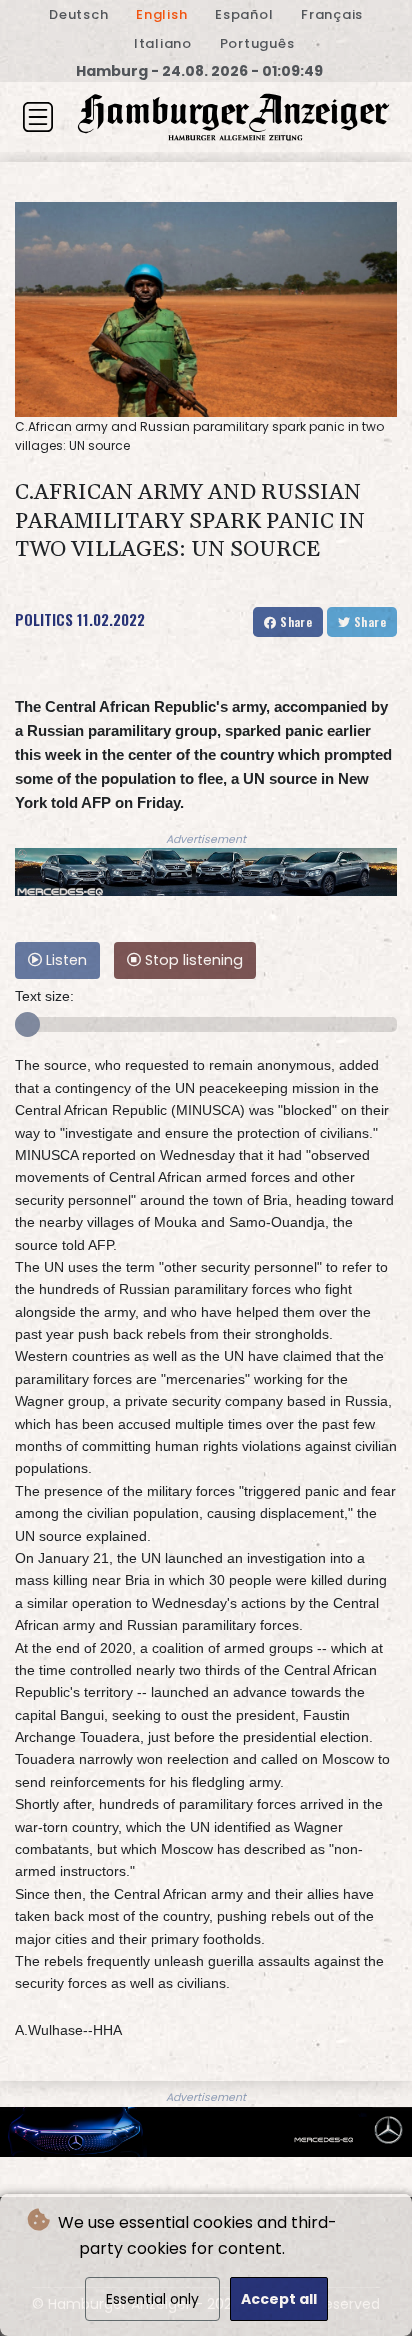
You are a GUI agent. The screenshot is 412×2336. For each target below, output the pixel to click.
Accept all (279, 2299)
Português (257, 43)
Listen (64, 960)
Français (332, 14)
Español (244, 14)
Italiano (163, 43)
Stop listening (192, 960)
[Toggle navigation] (38, 117)
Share (294, 621)
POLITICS (44, 619)
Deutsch (78, 14)
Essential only (152, 2299)
